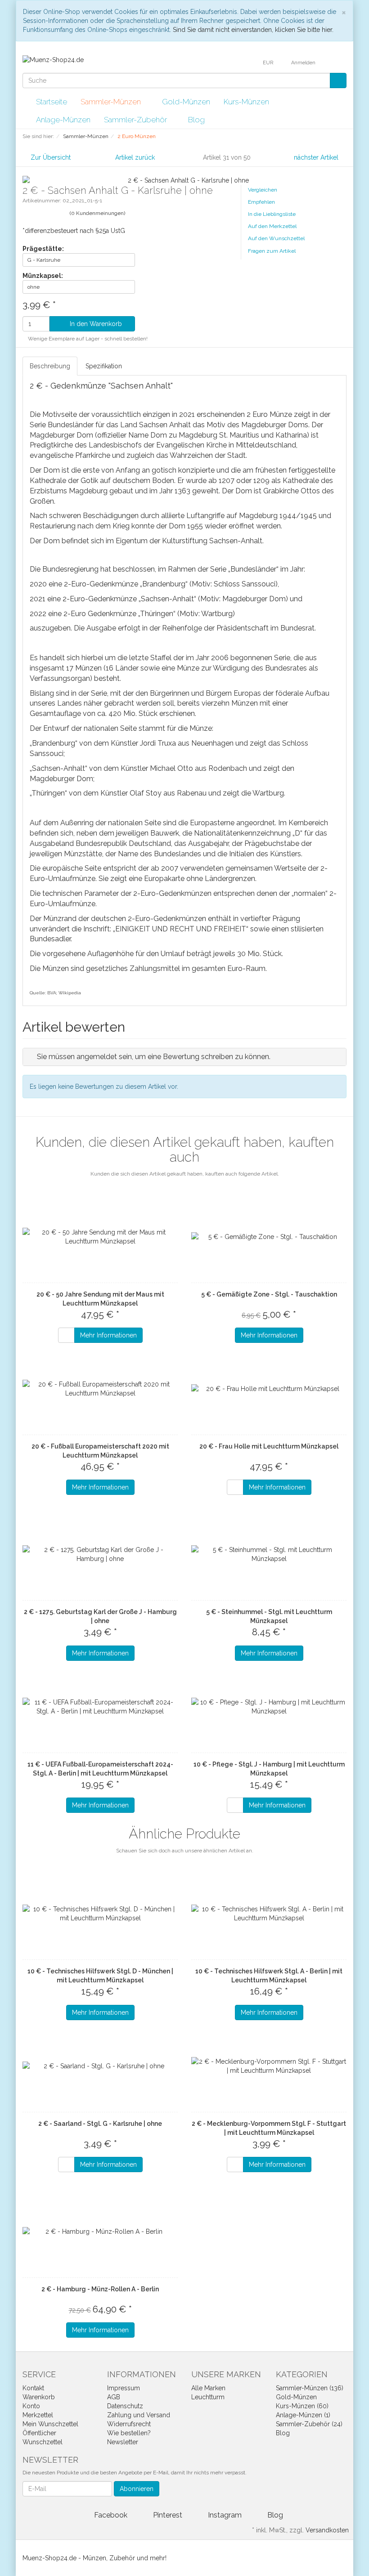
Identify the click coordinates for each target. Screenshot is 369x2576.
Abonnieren (137, 2489)
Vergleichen (263, 190)
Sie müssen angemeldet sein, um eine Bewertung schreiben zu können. (154, 1057)
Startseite (52, 102)
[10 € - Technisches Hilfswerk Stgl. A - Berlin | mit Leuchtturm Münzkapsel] (269, 1914)
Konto (31, 2406)
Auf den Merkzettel (272, 226)
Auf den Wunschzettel (276, 238)
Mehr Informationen (108, 1335)
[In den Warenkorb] (66, 1335)
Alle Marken (208, 2388)
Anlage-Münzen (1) (303, 2415)
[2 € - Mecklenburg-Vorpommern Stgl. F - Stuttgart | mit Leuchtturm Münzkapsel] (269, 2066)
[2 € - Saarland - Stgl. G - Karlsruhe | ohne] (100, 2066)
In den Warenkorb (95, 324)
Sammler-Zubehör (136, 120)
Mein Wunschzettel (50, 2424)
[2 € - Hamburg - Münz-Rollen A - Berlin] (100, 2232)
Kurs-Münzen (247, 102)
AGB (114, 2397)
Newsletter (123, 2442)
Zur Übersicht (51, 157)
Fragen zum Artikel (272, 251)
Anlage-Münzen (63, 120)
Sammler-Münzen (112, 102)
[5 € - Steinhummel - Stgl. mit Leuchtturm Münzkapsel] (269, 1554)
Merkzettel (38, 2415)
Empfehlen (261, 202)
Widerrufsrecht (129, 2424)
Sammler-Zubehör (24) (309, 2424)
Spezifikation (104, 366)
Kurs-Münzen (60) (302, 2406)
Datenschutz (125, 2406)
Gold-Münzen (186, 102)
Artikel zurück (135, 157)
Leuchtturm (208, 2397)
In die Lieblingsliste (272, 214)
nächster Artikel (317, 157)
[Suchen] (338, 80)
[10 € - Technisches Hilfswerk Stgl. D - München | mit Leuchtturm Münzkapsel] (100, 1914)
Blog (196, 120)
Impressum (124, 2388)
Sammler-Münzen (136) (310, 2388)
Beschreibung (50, 366)
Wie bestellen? (129, 2433)
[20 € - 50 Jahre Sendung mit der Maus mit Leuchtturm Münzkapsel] (100, 1237)
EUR (269, 63)
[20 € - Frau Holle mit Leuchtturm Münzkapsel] (269, 1389)
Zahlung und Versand (139, 2415)
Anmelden (304, 63)
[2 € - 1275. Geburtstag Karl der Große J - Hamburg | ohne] (100, 1554)
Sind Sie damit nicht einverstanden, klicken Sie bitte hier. (253, 30)
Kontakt (33, 2388)
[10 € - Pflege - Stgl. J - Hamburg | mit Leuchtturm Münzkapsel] (269, 1707)
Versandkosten (327, 2530)
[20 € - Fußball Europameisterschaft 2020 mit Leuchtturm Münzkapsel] (100, 1389)
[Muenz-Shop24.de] (53, 59)
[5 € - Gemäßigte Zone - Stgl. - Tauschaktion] (269, 1237)
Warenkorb (39, 2397)
